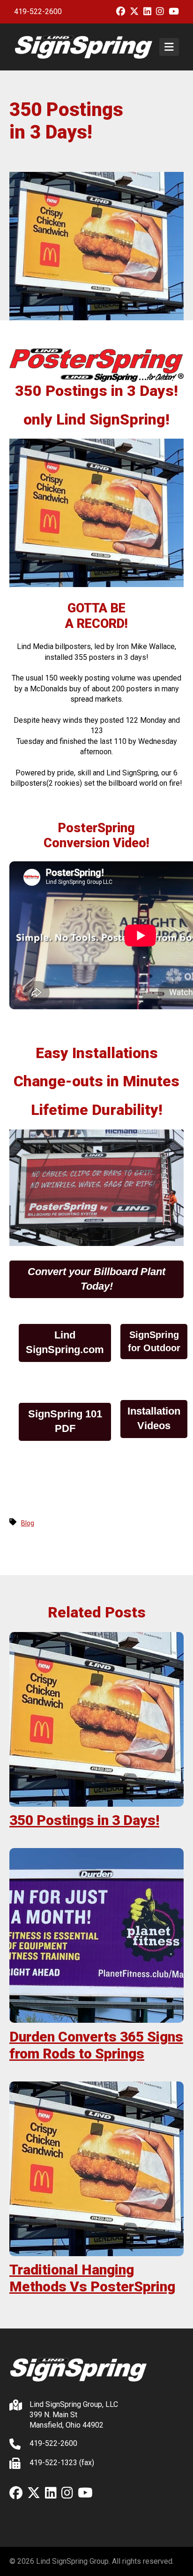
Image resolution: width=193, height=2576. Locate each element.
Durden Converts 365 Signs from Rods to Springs (96, 2045)
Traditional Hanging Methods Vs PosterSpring (92, 2278)
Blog (28, 1523)
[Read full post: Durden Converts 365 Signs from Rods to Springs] (96, 1935)
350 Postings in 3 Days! (84, 1820)
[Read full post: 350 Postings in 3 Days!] (96, 1719)
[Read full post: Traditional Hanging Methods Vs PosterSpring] (96, 2169)
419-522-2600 (38, 12)
